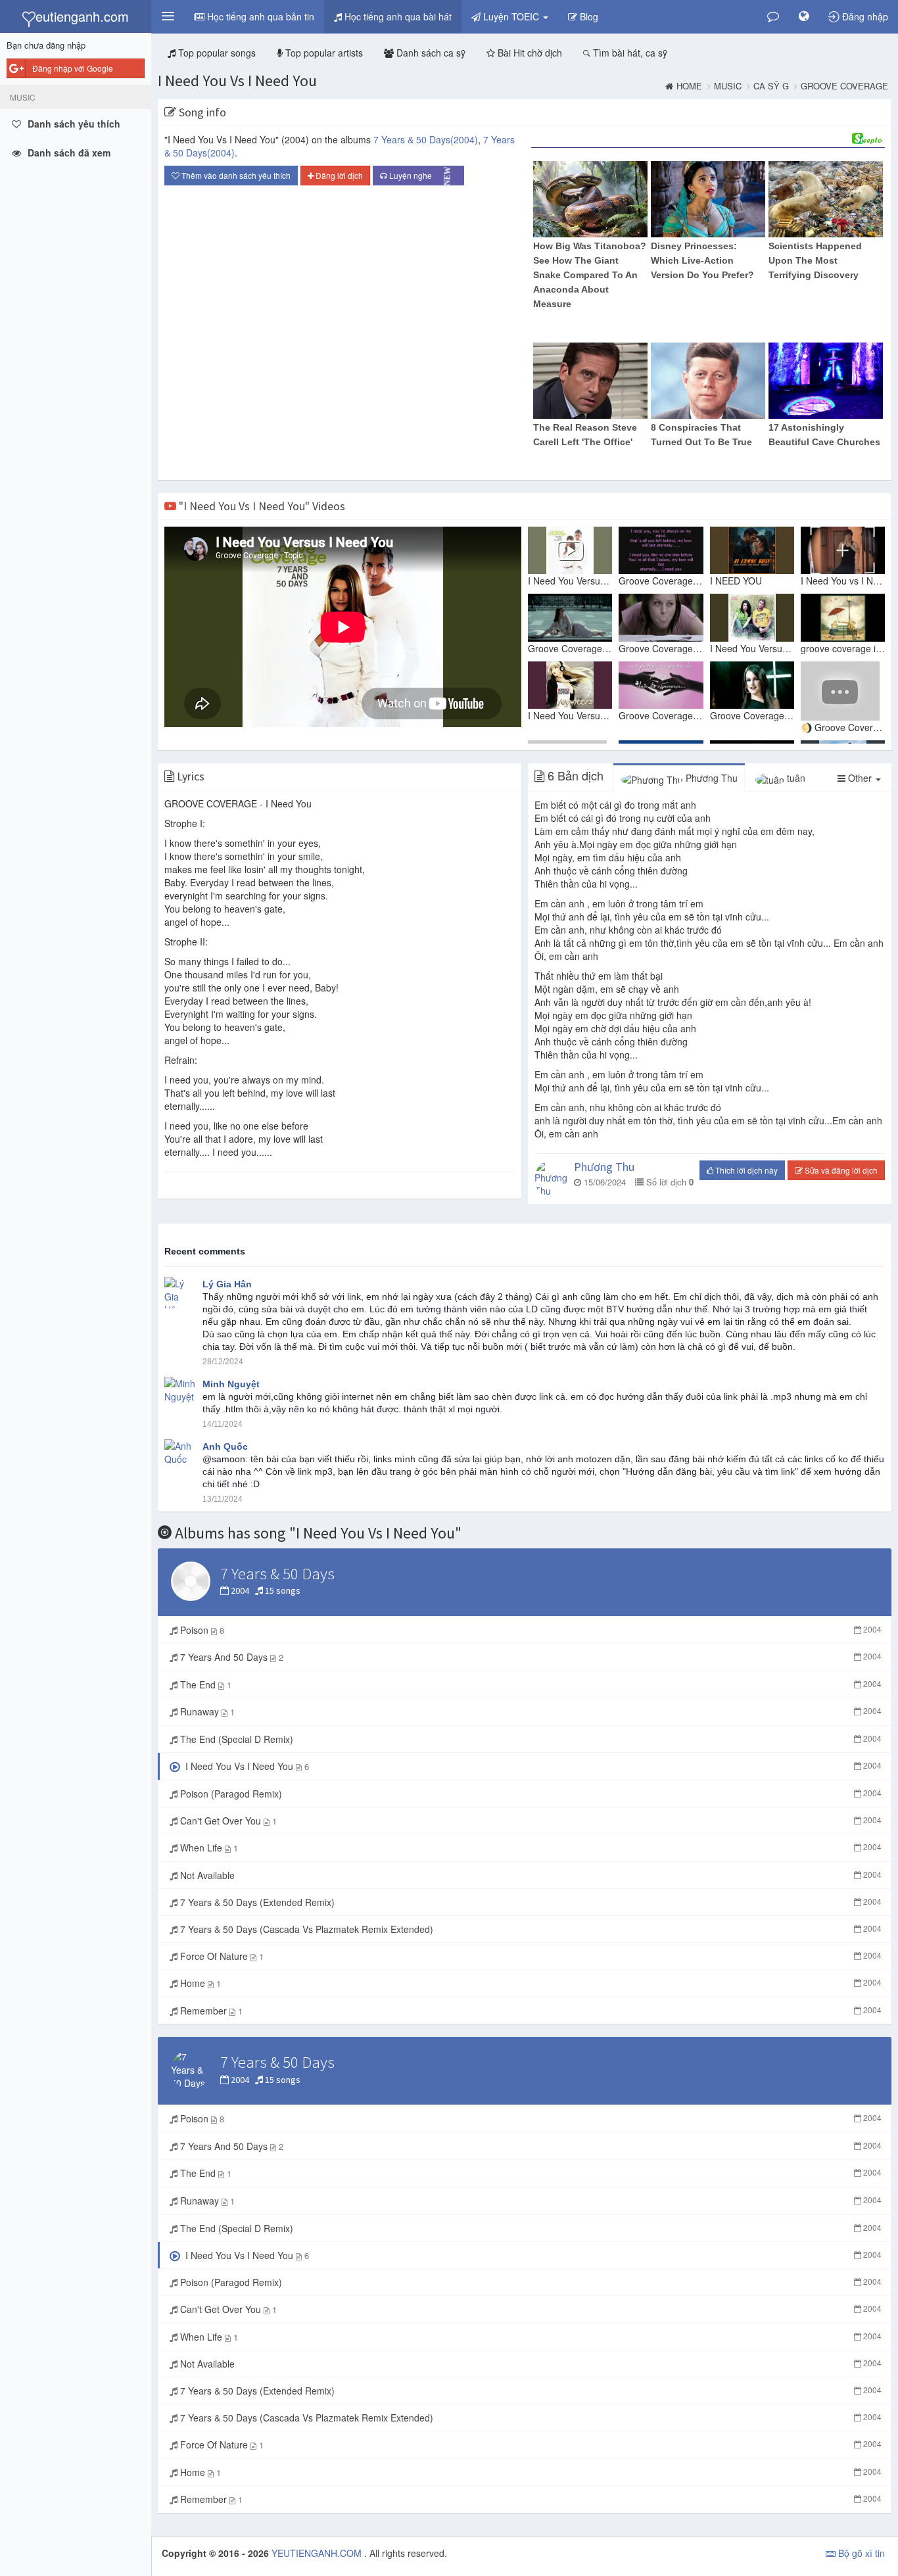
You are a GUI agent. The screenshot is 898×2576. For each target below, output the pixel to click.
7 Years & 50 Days (426, 139)
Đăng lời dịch (338, 175)
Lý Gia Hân (227, 1284)
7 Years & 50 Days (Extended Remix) (530, 1902)
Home (689, 86)
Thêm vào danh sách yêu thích (235, 175)
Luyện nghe (420, 176)
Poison (530, 1630)
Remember (530, 2011)
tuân (795, 778)
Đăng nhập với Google (73, 68)
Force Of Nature (530, 1956)
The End (530, 1684)
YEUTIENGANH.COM (318, 2553)
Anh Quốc (225, 1446)
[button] (168, 16)
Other (860, 778)
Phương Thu (710, 778)
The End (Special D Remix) (530, 1739)
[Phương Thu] (551, 1179)
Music (728, 86)
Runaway (530, 1711)
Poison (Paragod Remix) (530, 1794)
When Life (530, 1848)
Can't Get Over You (530, 1821)
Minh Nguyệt (231, 1384)
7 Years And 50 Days (530, 1657)
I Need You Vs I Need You (237, 81)
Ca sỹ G (771, 86)
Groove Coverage (844, 86)
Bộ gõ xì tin (860, 2553)
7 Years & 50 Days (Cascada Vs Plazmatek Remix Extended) (530, 1929)
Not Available (530, 1875)
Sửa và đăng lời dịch (840, 1170)
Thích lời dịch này (745, 1170)
